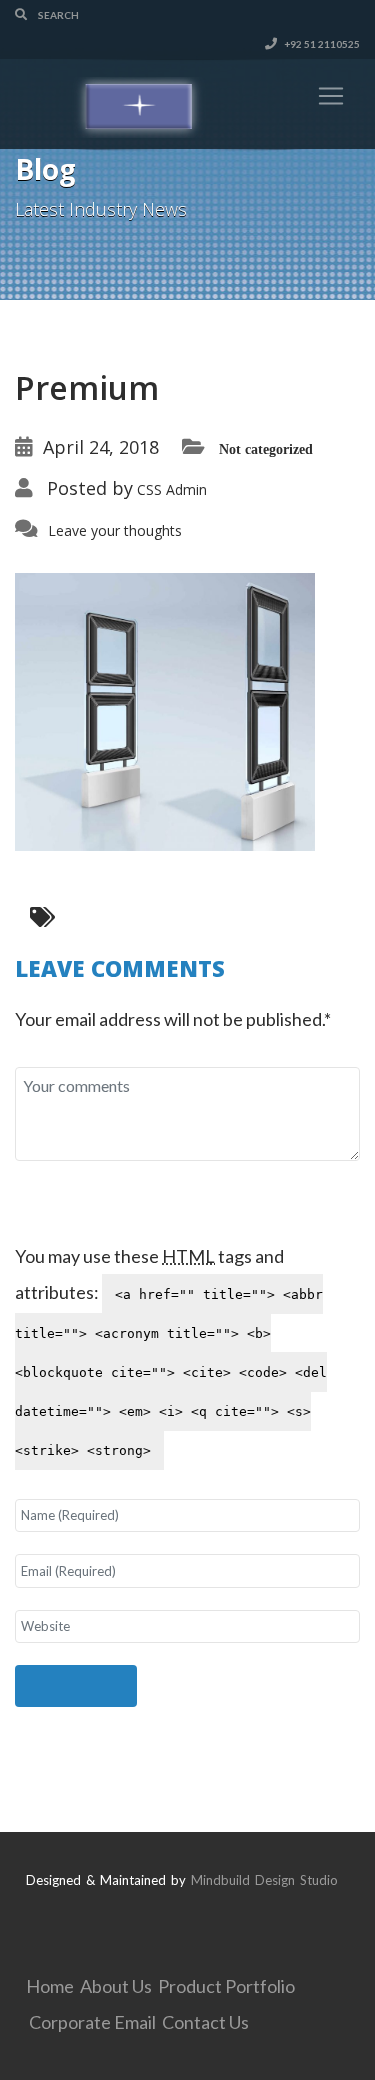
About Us (116, 1986)
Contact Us (205, 2022)
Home (50, 1986)
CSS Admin (172, 489)
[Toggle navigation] (331, 96)
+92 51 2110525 (321, 44)
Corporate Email (92, 2022)
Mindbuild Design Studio (264, 1880)
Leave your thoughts (115, 530)
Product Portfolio (226, 1986)
